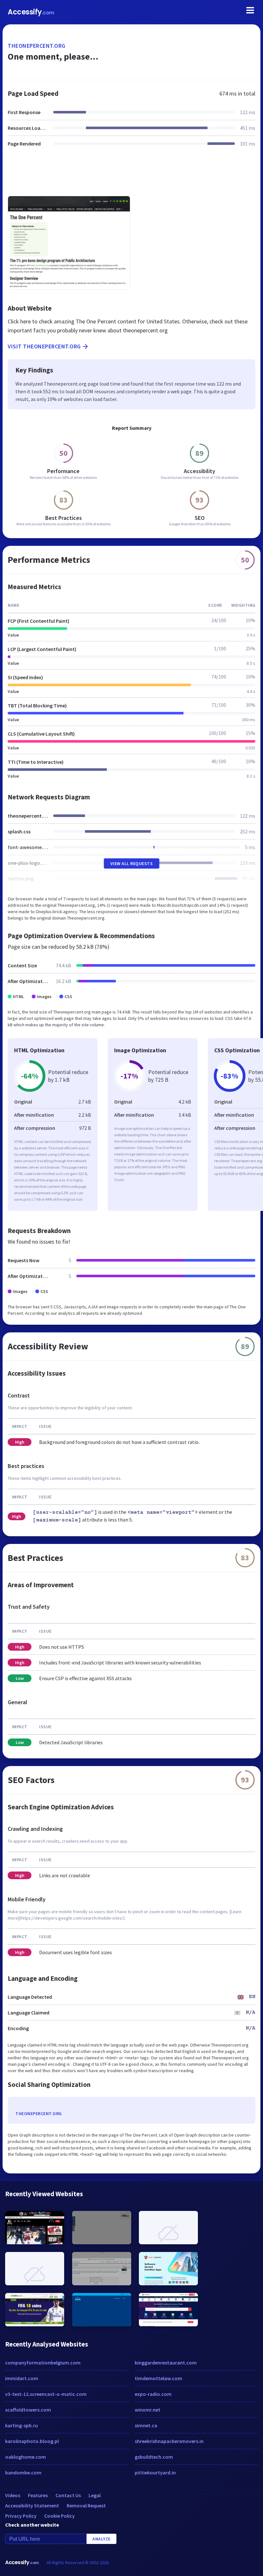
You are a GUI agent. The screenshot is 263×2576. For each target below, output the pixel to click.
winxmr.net (148, 2410)
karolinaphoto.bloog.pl (32, 2441)
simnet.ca (146, 2425)
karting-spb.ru (21, 2425)
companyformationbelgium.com (43, 2363)
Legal (95, 2495)
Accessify (31, 12)
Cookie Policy (59, 2516)
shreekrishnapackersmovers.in (169, 2441)
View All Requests (132, 863)
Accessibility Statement (32, 2505)
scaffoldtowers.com (28, 2410)
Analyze (102, 2539)
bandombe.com (23, 2472)
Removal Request (86, 2505)
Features (38, 2495)
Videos (13, 2495)
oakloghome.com (25, 2457)
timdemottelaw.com (158, 2378)
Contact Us (68, 2495)
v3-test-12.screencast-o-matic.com (46, 2394)
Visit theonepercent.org (44, 346)
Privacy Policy (21, 2516)
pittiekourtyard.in (155, 2472)
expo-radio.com (153, 2394)
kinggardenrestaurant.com (166, 2363)
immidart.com (22, 2378)
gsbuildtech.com (154, 2457)
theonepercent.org (37, 46)
